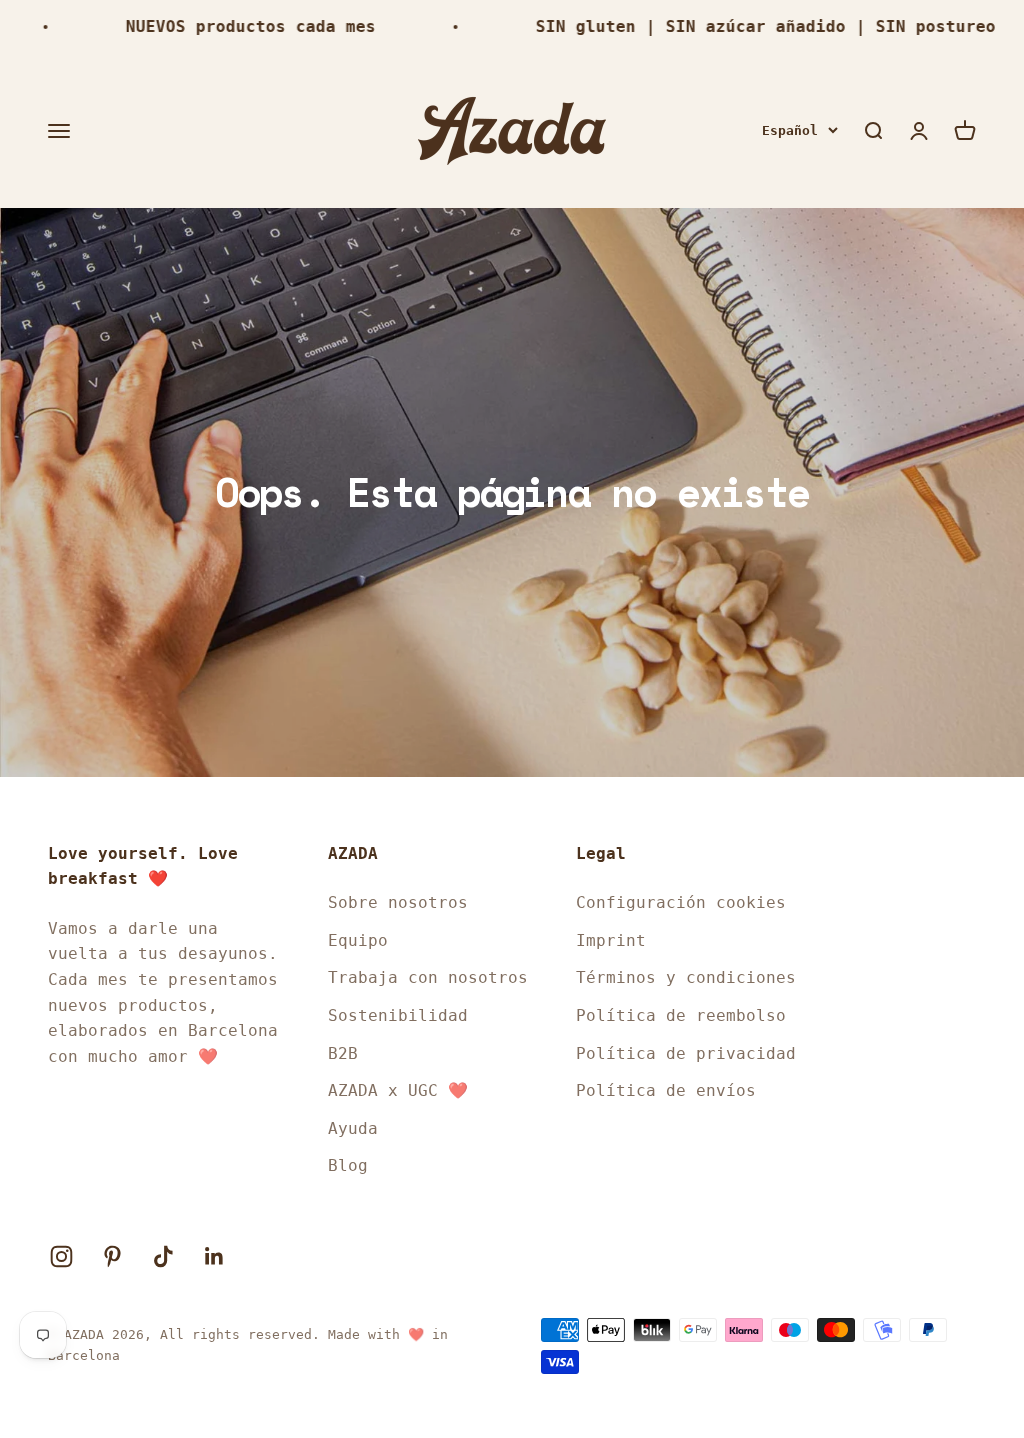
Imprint (611, 940)
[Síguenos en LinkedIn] (214, 1256)
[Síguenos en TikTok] (163, 1256)
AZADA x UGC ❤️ (398, 1090)
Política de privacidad (686, 1053)
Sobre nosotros (398, 902)
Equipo (358, 940)
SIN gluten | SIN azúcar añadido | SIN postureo (742, 26)
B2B (343, 1053)
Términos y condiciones (686, 977)
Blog (348, 1165)
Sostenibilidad (398, 1015)
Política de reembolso (681, 1015)
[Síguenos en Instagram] (61, 1256)
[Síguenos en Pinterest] (112, 1256)
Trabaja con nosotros (428, 977)
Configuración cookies (681, 902)
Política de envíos (666, 1090)
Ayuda (353, 1128)
